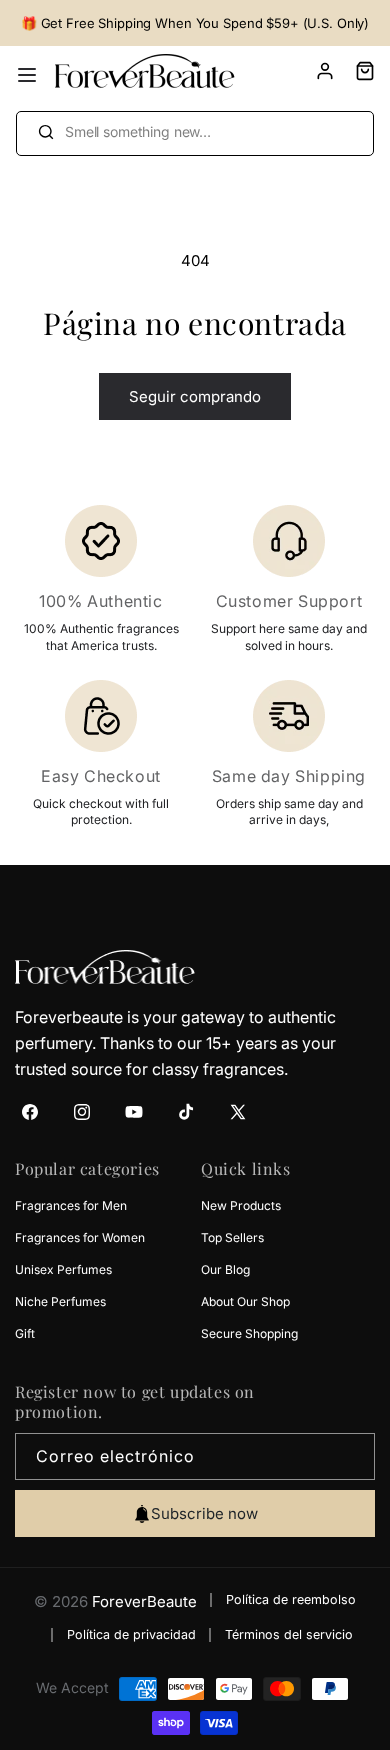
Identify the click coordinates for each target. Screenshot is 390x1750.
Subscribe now (204, 1513)
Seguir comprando (195, 396)
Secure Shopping (249, 1333)
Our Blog (225, 1269)
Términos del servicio (289, 1634)
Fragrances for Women (80, 1237)
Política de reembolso (291, 1599)
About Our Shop (245, 1301)
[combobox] (195, 133)
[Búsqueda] (45, 131)
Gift (25, 1333)
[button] (355, 71)
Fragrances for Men (71, 1205)
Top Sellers (232, 1237)
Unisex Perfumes (63, 1269)
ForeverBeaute (144, 1601)
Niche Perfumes (60, 1301)
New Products (241, 1205)
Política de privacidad (131, 1634)
